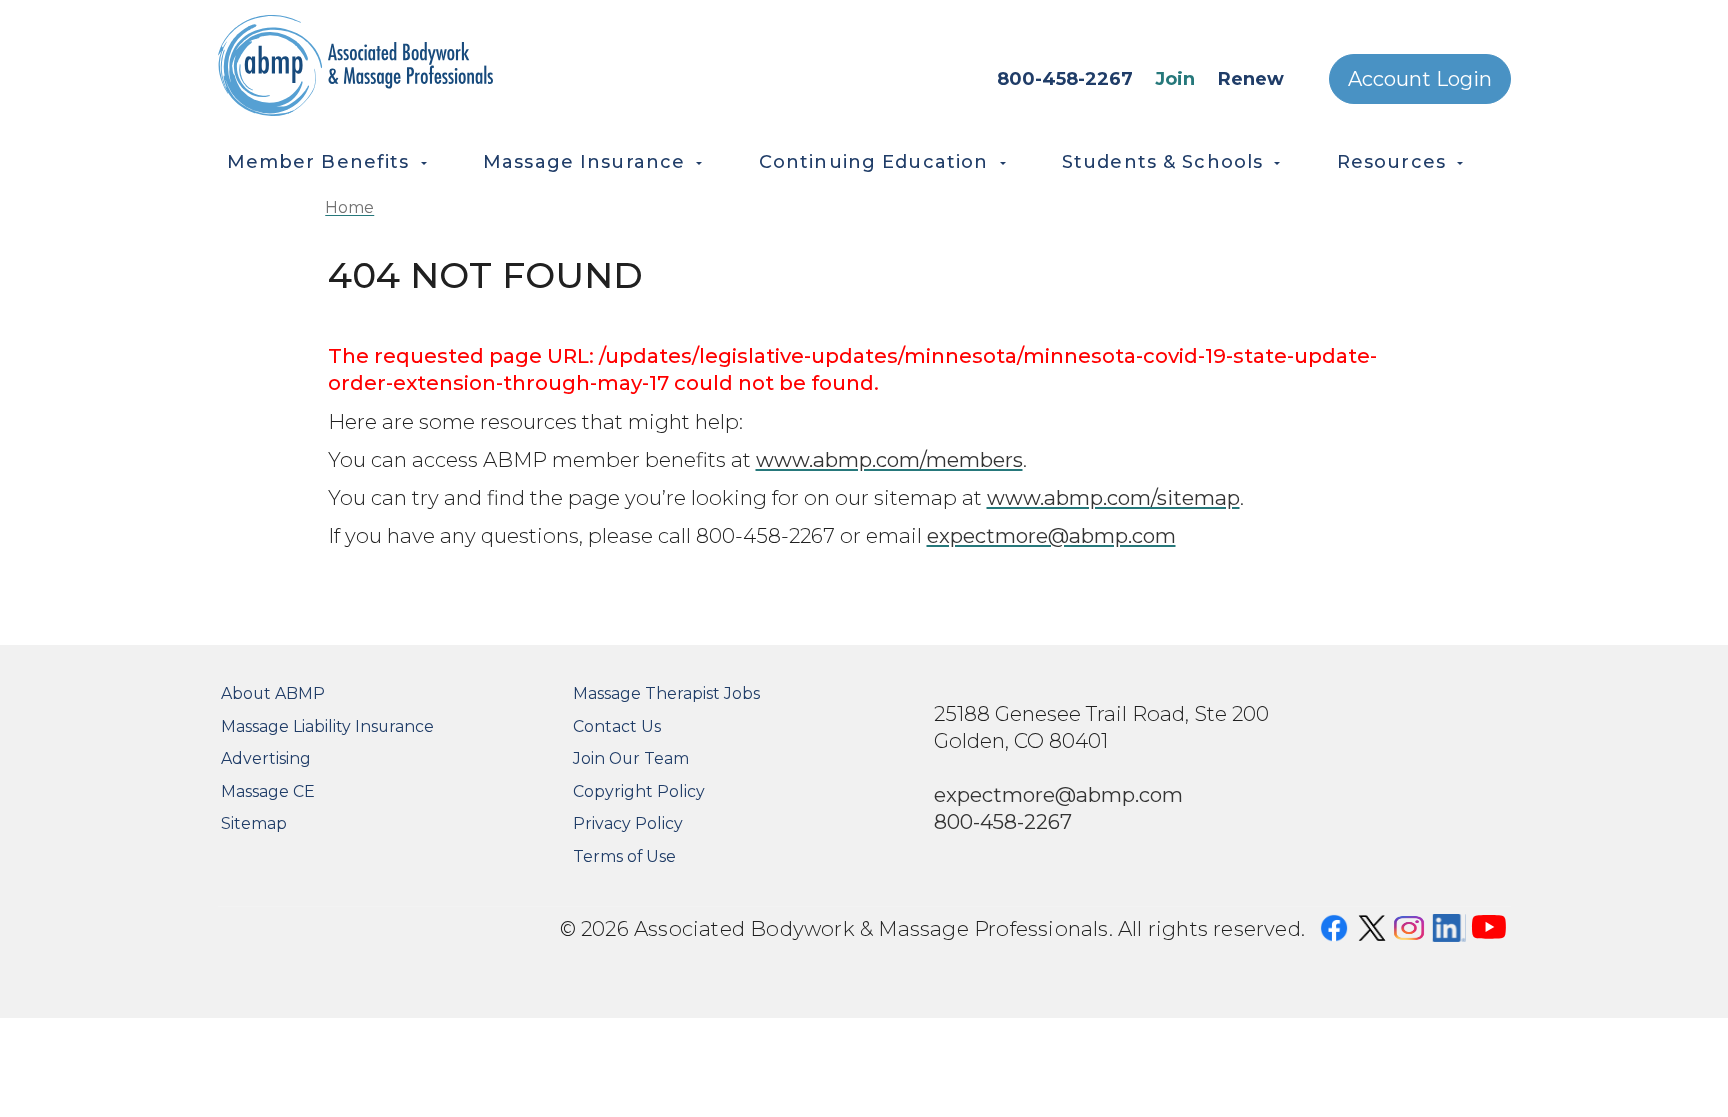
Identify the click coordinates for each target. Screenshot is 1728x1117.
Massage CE (268, 791)
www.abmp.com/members (889, 459)
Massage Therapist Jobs (666, 693)
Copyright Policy (639, 791)
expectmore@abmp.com (1051, 535)
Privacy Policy (628, 823)
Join (1175, 79)
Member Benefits (318, 162)
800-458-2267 (1065, 79)
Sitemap (254, 823)
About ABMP (273, 693)
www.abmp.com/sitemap (1113, 497)
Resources (1391, 162)
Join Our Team (631, 758)
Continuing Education (874, 162)
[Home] (444, 65)
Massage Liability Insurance (327, 726)
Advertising (266, 758)
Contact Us (617, 726)
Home (349, 207)
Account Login (1420, 79)
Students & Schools (1162, 162)
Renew (1251, 79)
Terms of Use (624, 856)
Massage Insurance (584, 162)
